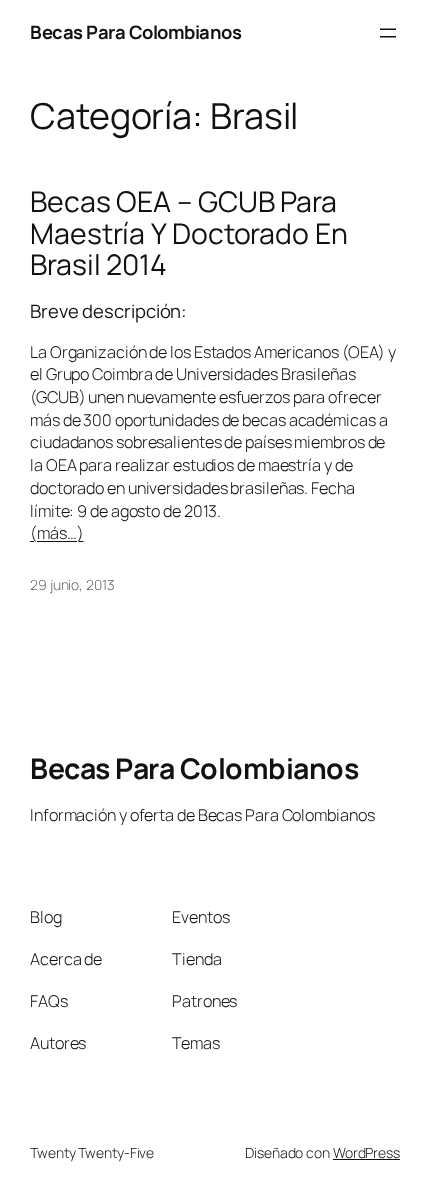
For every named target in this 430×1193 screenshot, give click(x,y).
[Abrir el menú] (388, 33)
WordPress (366, 1152)
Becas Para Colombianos (135, 32)
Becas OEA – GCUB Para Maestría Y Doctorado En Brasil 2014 (189, 234)
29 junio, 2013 (72, 584)
